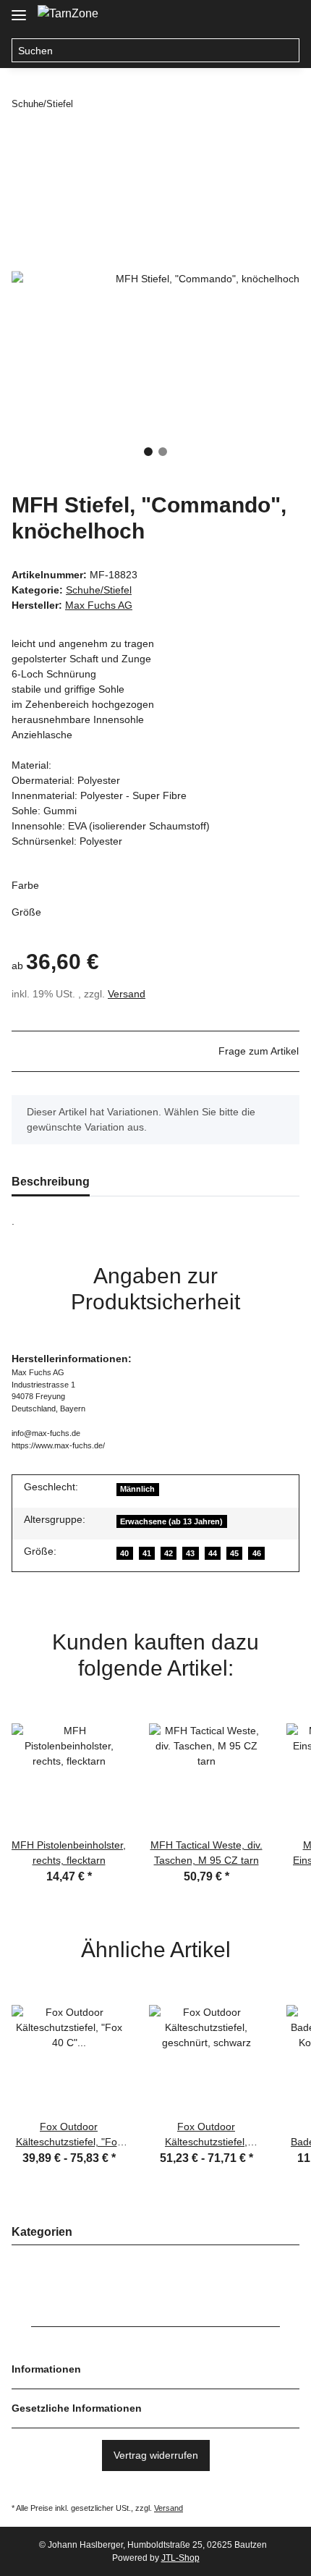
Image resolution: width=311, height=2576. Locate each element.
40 (124, 1553)
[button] (230, 16)
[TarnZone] (68, 14)
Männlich (137, 1489)
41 (147, 1553)
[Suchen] (287, 51)
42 (169, 1553)
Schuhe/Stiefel (99, 590)
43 (190, 1553)
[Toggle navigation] (19, 9)
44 (213, 1553)
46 (257, 1553)
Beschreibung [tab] (51, 1182)
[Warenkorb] (286, 16)
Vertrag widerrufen (156, 2455)
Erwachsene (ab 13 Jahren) (171, 1521)
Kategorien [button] (42, 2232)
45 (234, 1553)
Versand (127, 994)
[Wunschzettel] (257, 16)
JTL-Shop (180, 2558)
